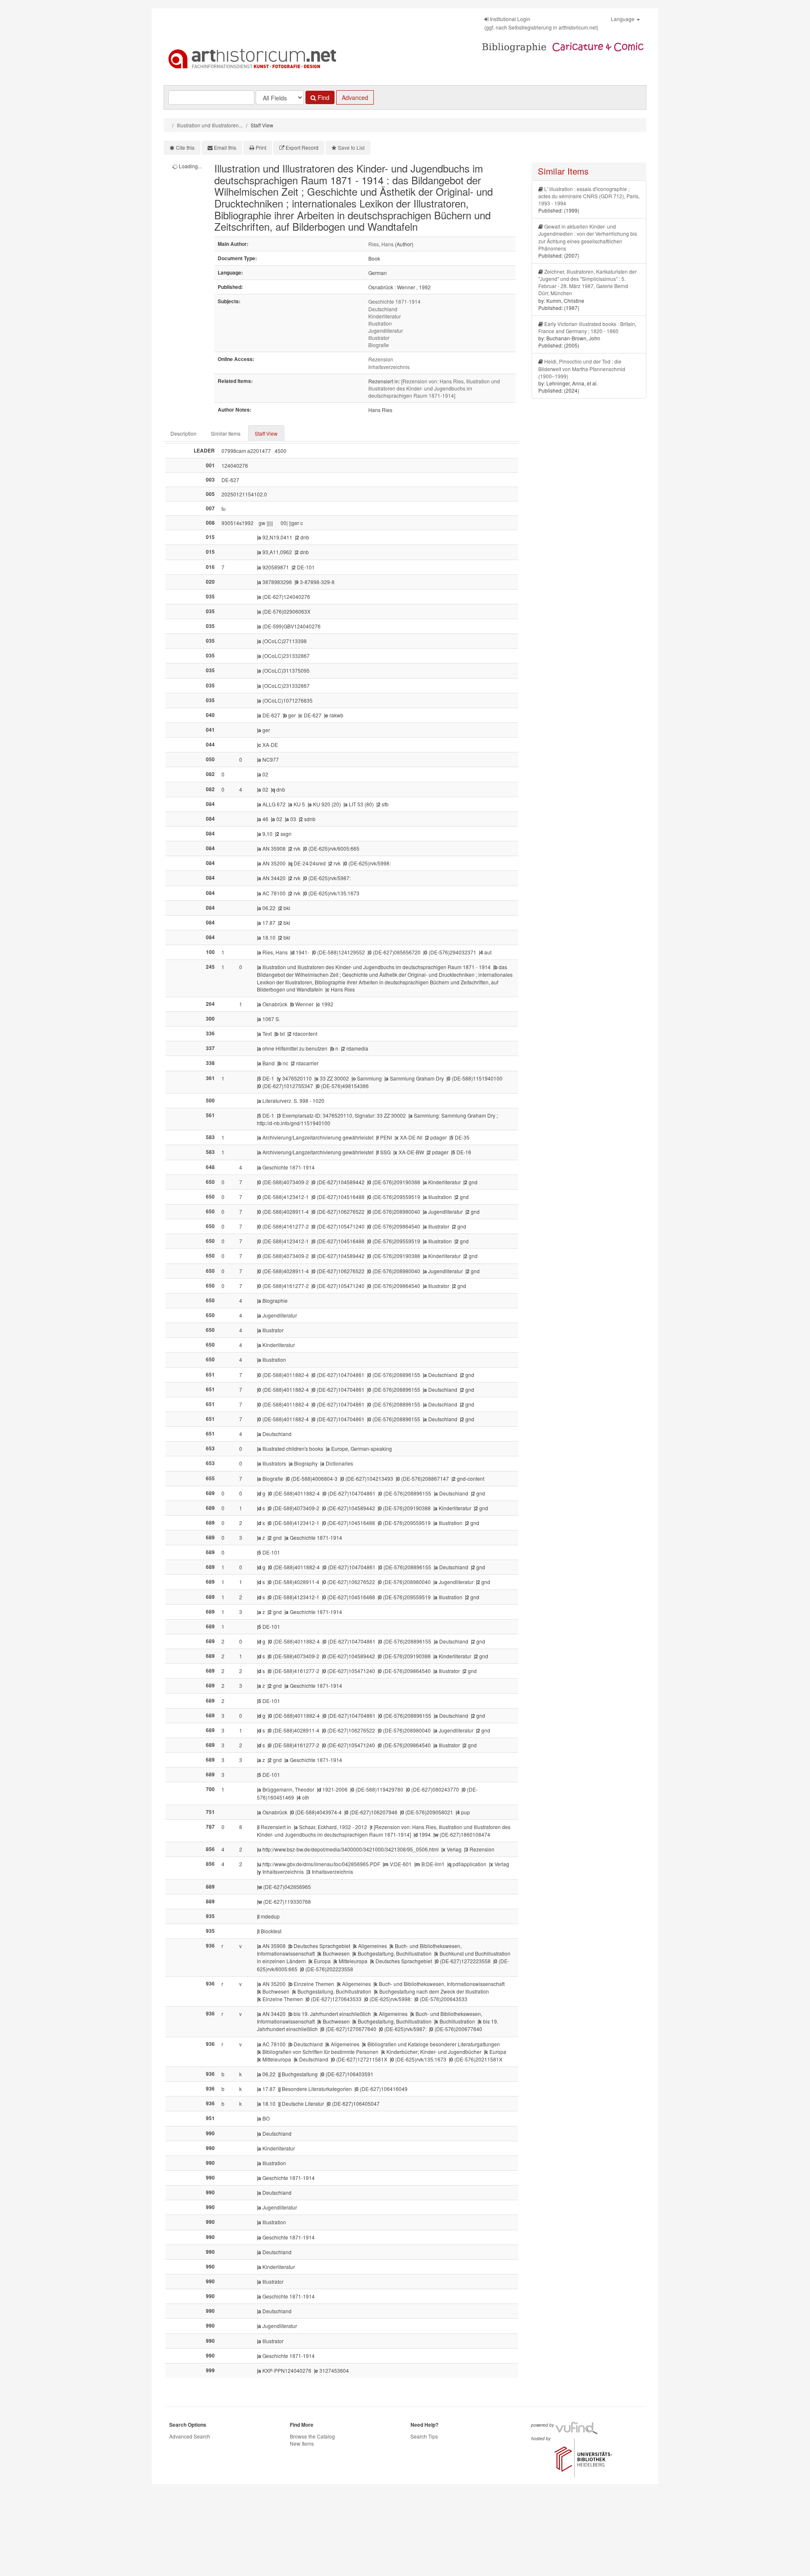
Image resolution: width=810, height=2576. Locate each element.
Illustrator (379, 338)
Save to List (351, 147)
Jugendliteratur (386, 330)
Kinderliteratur (385, 316)
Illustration (380, 323)
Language (623, 19)
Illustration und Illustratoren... (210, 125)
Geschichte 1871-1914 (394, 301)
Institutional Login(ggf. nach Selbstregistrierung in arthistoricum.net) (541, 23)
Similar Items (226, 433)
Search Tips (424, 2436)
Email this (225, 147)
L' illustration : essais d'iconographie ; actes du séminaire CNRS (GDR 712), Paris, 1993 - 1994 (589, 196)
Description (184, 433)
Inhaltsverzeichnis (389, 367)
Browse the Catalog (312, 2436)
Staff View (266, 433)
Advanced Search (190, 2436)
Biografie (379, 345)
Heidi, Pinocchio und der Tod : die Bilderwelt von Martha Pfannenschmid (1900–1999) (582, 368)
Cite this (185, 147)
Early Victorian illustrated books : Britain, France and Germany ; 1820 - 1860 (587, 327)
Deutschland (383, 309)
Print (261, 147)
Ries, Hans (381, 244)
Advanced (355, 97)
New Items (302, 2443)
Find (323, 97)
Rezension (381, 359)
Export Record (302, 147)
